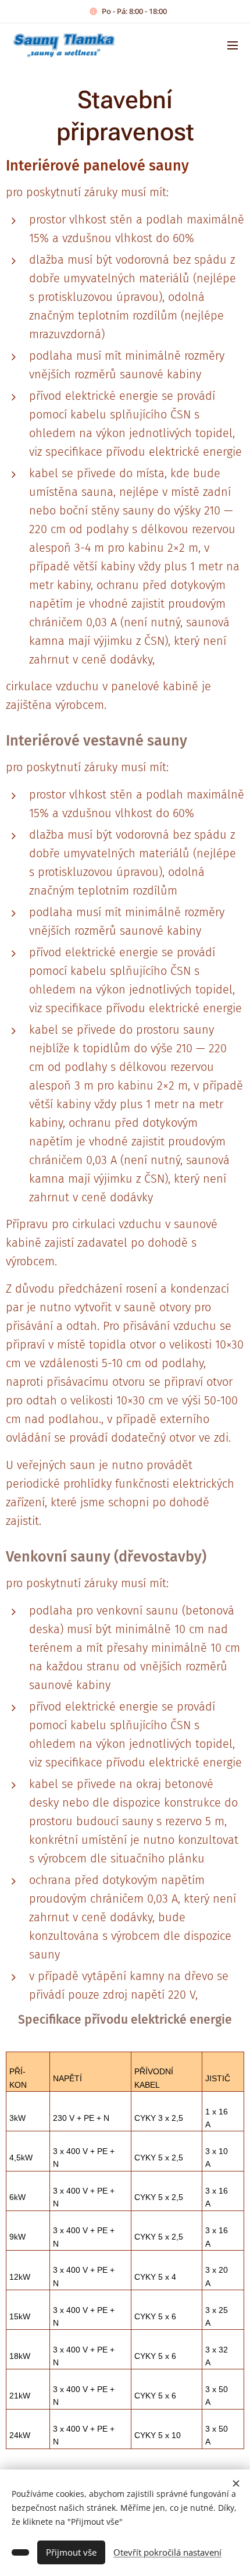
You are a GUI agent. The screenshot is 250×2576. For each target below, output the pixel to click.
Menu (233, 45)
